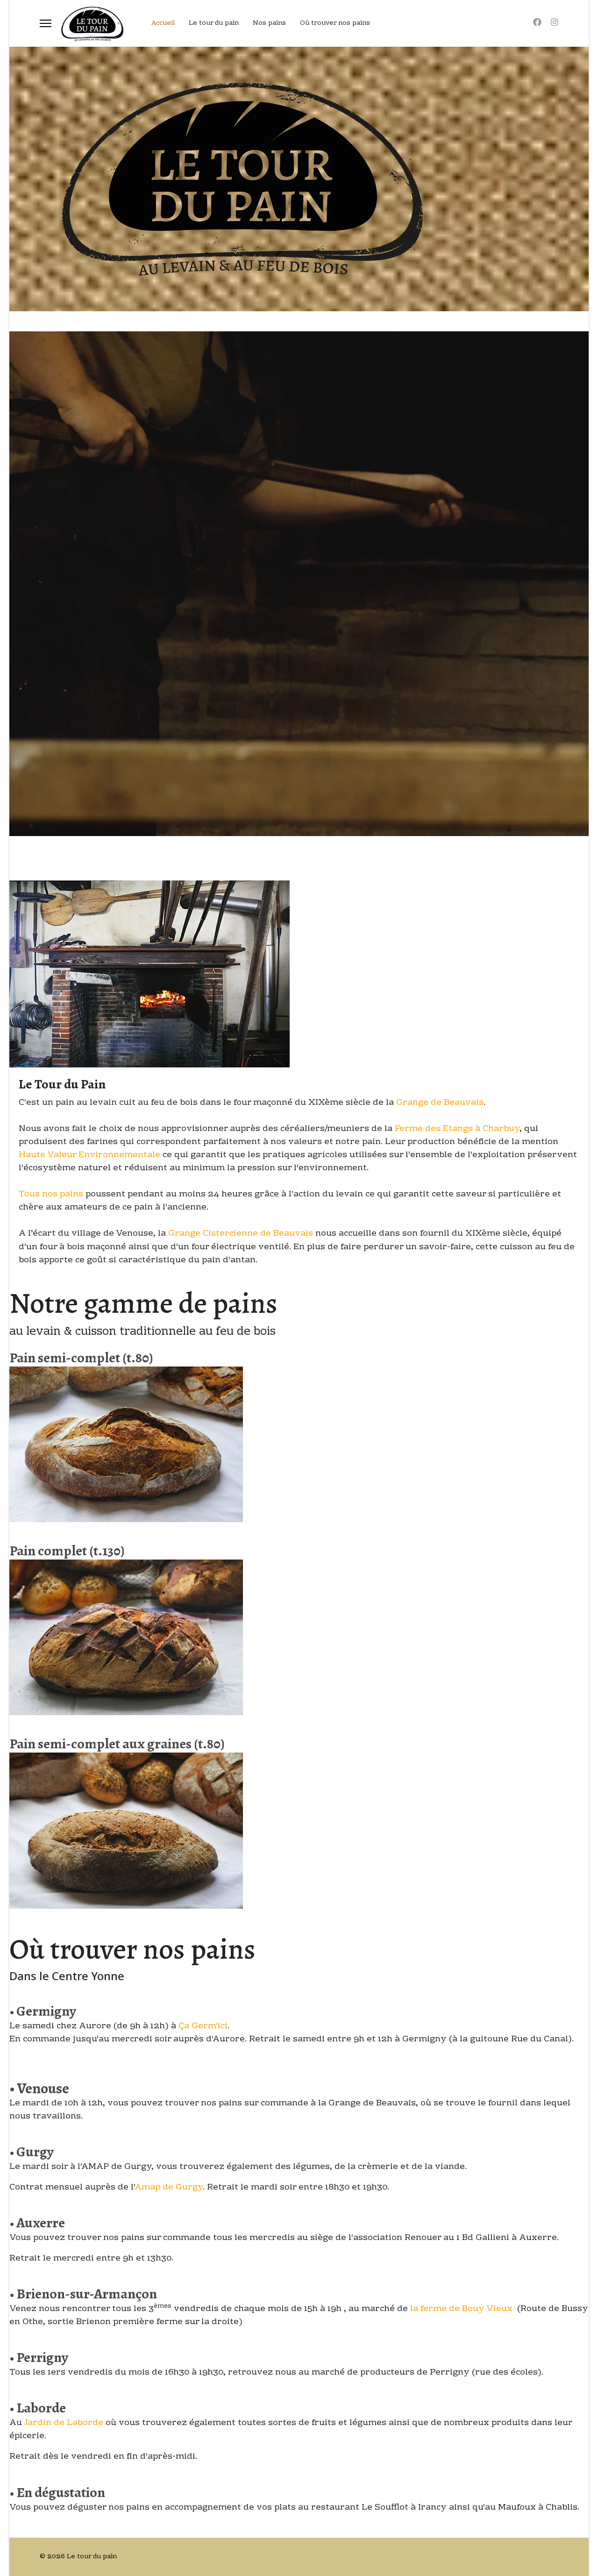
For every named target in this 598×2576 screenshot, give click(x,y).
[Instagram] (555, 23)
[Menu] (46, 23)
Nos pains (269, 23)
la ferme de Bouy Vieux (461, 2309)
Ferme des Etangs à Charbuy (457, 1129)
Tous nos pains (52, 1194)
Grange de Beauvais (440, 1103)
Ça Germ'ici (203, 2026)
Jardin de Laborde (64, 2423)
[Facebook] (537, 23)
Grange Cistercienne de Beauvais (241, 1234)
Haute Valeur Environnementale (89, 1155)
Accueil (163, 23)
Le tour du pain (214, 23)
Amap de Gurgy (169, 2187)
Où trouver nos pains (335, 23)
